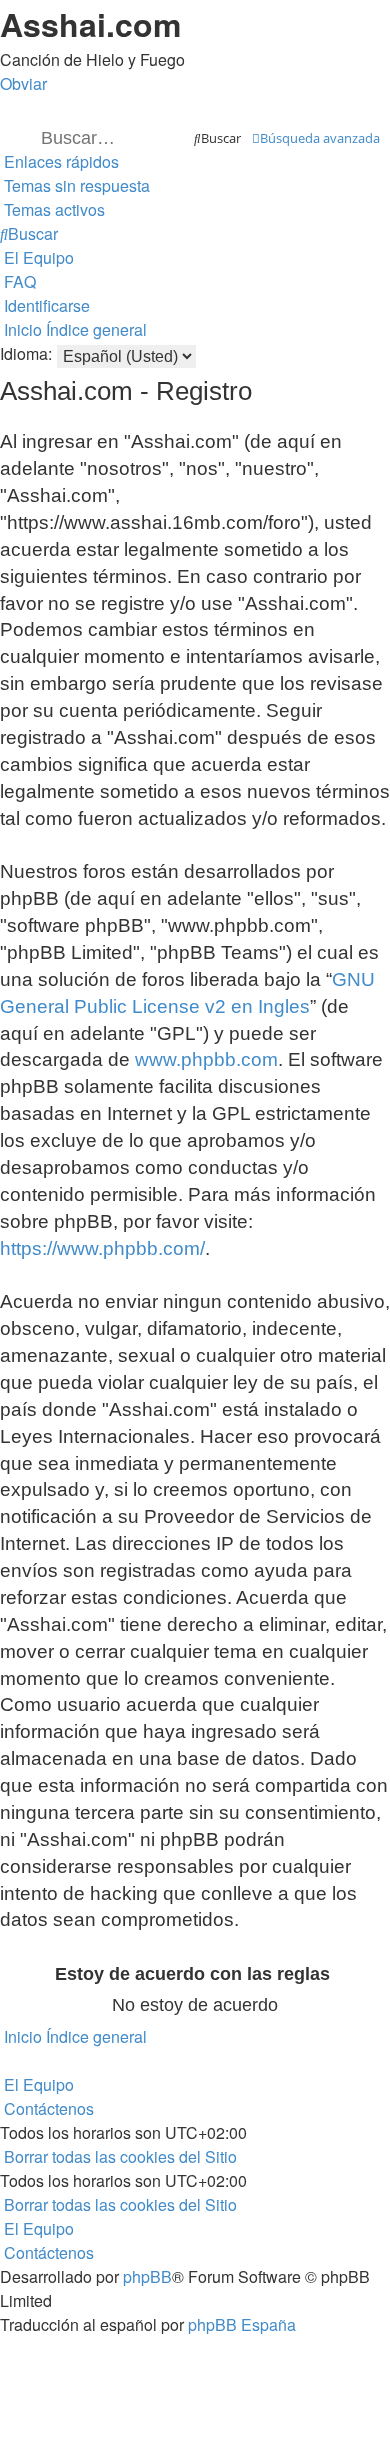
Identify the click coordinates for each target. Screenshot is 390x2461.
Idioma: (26, 353)
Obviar (23, 83)
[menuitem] (75, 185)
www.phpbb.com (206, 1059)
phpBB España (242, 2324)
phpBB (147, 2276)
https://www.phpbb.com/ (102, 1248)
